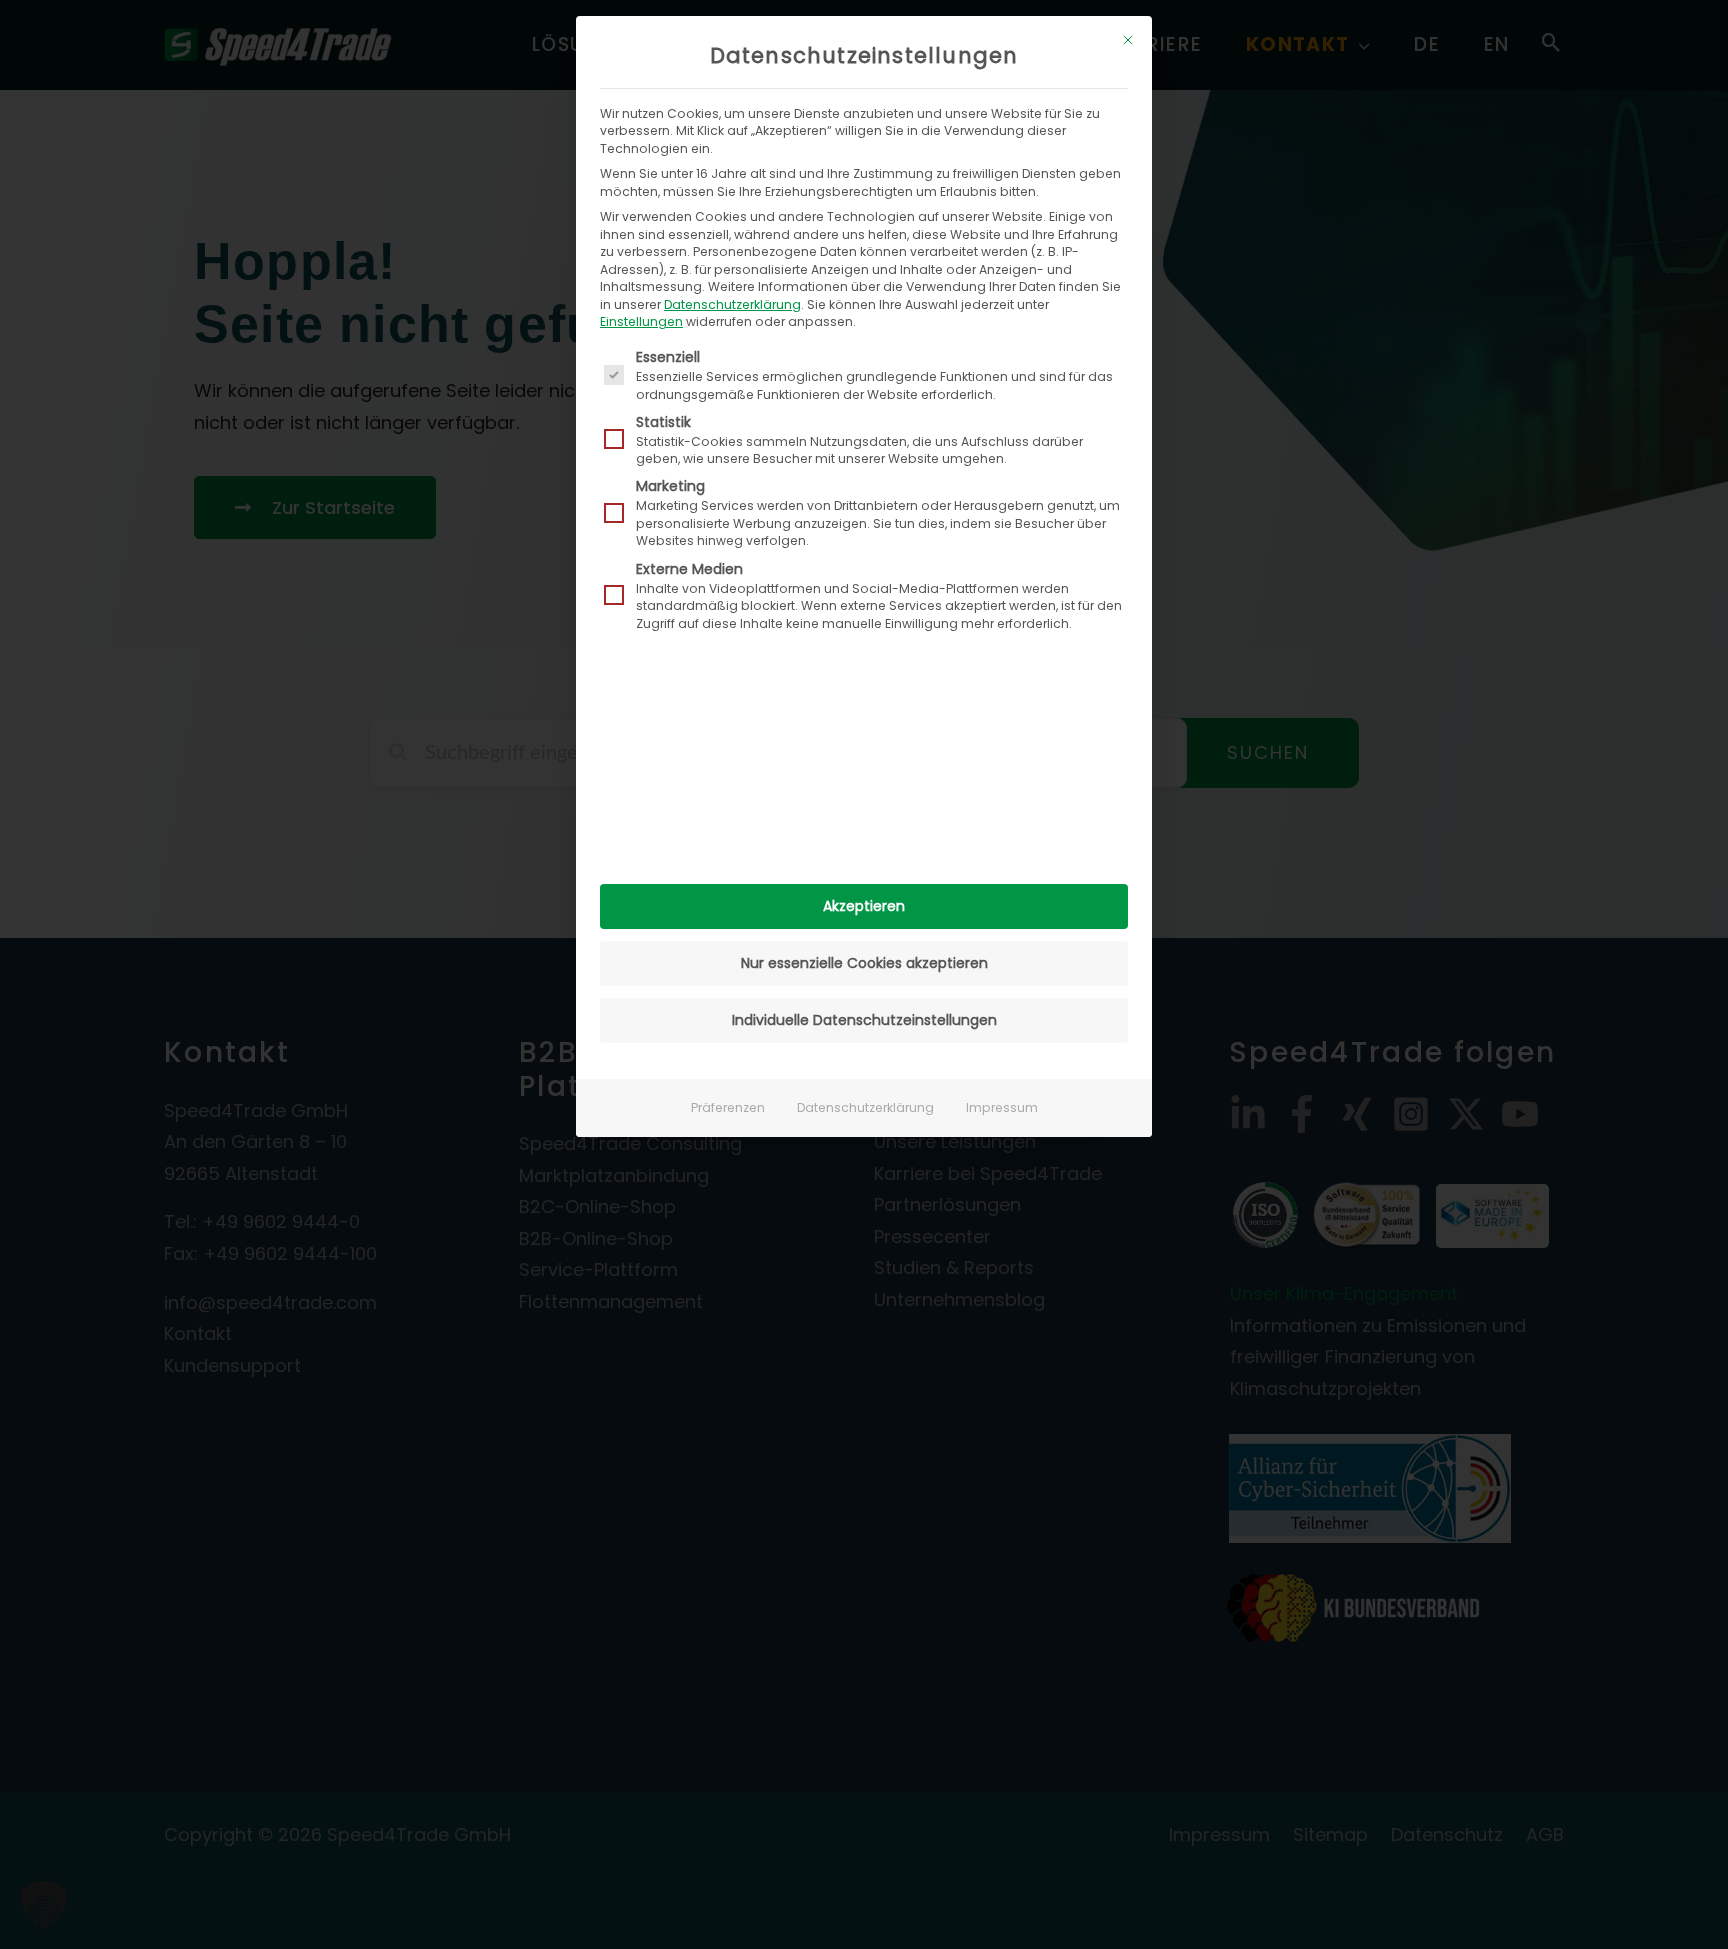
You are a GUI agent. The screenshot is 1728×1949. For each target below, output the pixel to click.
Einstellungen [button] (641, 321)
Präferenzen (728, 1107)
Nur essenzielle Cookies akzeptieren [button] (864, 963)
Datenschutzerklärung (732, 304)
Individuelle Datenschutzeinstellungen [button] (864, 1020)
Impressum (1002, 1107)
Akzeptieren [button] (864, 906)
